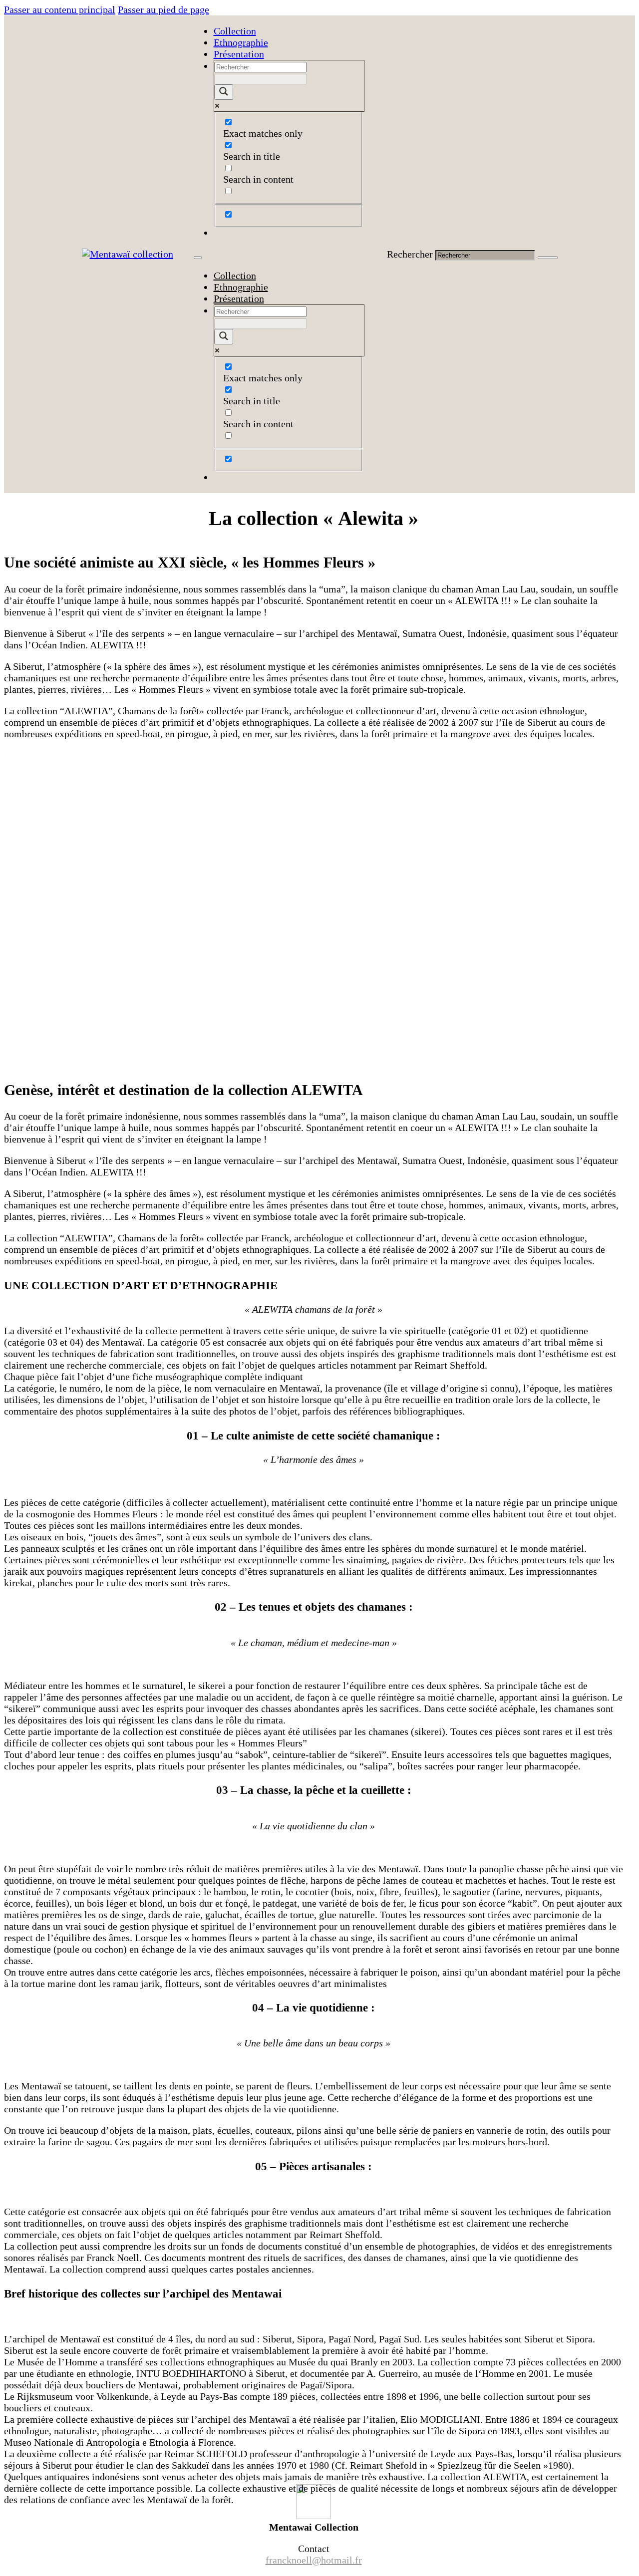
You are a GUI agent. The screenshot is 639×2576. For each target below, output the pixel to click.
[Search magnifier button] (224, 92)
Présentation (239, 54)
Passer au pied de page (163, 9)
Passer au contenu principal (60, 9)
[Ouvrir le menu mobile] (198, 258)
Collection (235, 31)
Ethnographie (241, 42)
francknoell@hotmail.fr (314, 2560)
